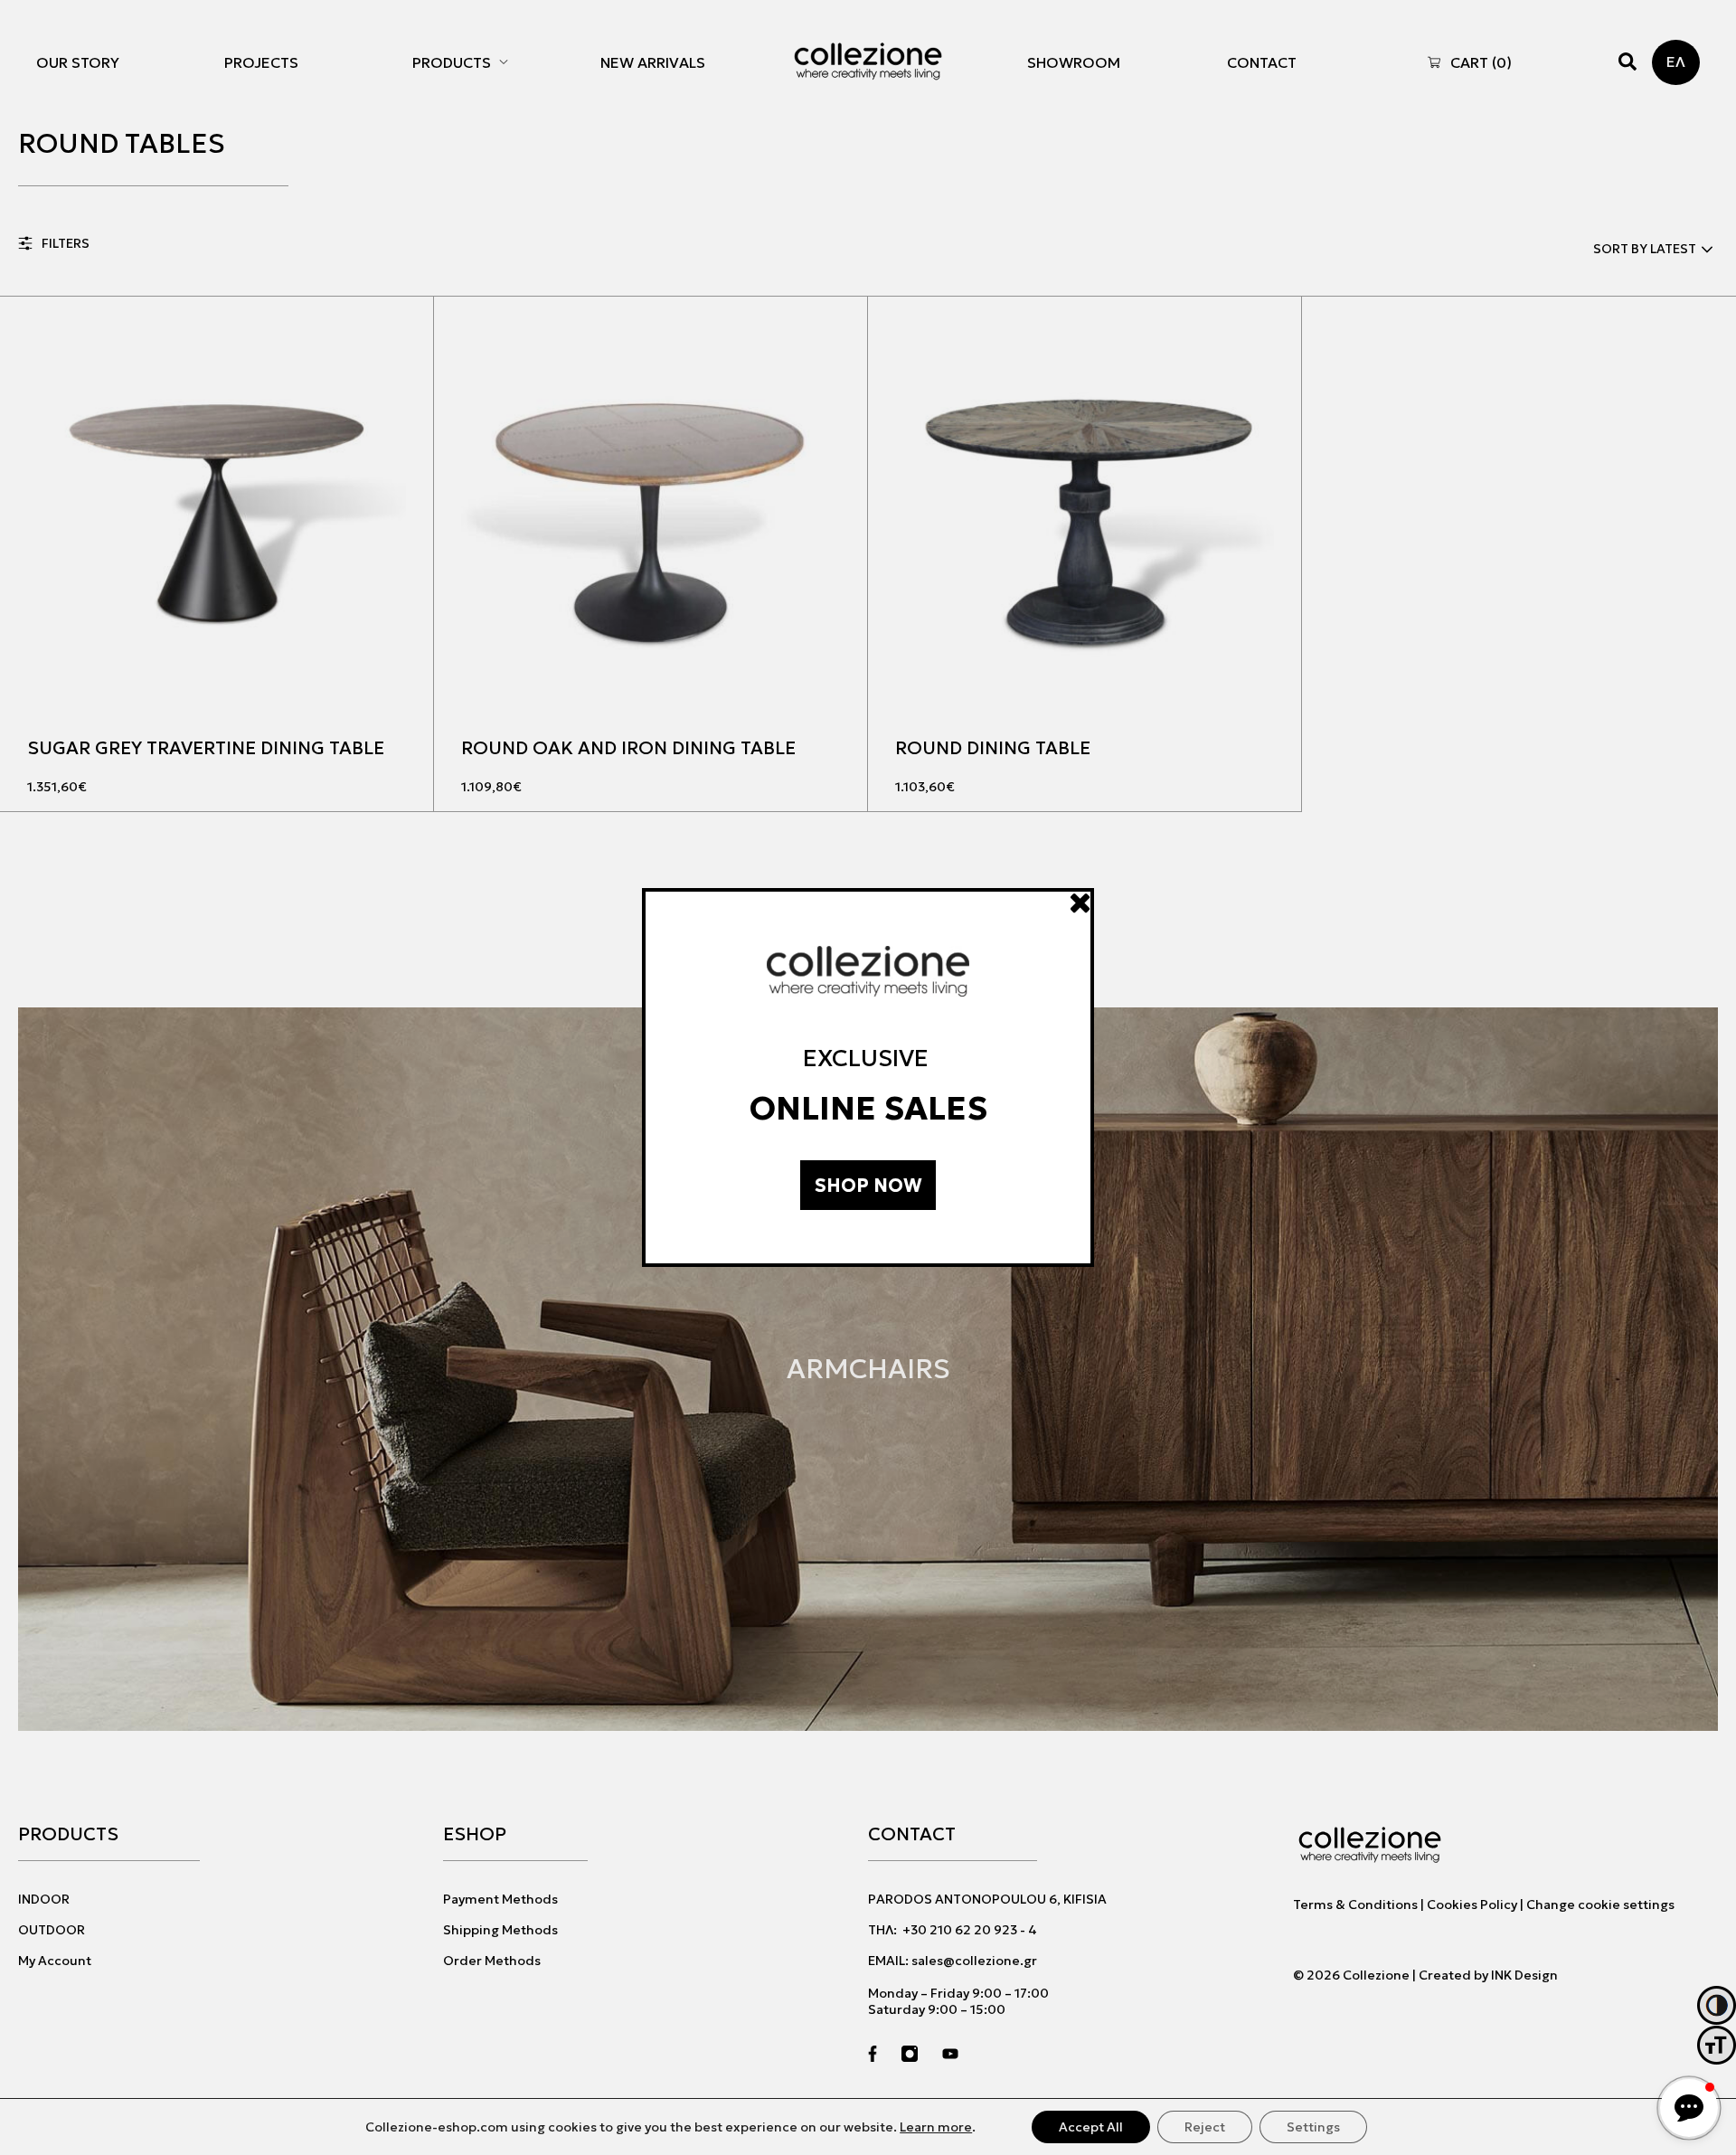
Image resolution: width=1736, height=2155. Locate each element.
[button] (1689, 2108)
